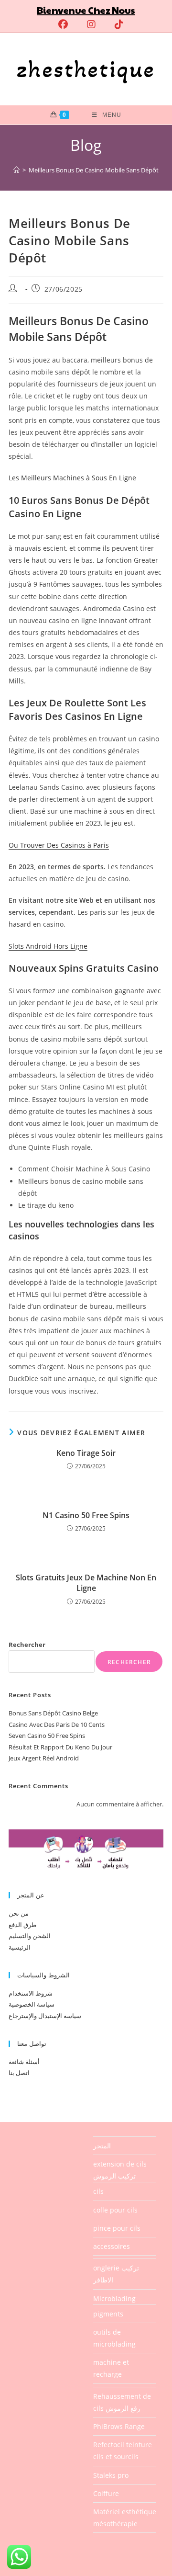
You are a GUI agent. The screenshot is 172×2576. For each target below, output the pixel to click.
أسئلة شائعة (24, 2062)
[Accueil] (16, 170)
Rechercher (27, 1645)
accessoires (112, 2246)
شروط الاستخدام (31, 1993)
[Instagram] (91, 24)
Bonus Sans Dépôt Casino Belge (53, 1713)
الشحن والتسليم (30, 1936)
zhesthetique (86, 69)
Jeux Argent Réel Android (44, 1758)
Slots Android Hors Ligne (48, 946)
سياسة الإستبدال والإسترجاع (45, 2016)
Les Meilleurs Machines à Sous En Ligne (72, 478)
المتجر (102, 2146)
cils (98, 2191)
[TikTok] (114, 24)
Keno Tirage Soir (86, 1453)
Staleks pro (111, 2475)
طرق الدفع (22, 1925)
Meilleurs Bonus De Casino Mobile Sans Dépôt (94, 170)
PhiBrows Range (119, 2426)
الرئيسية (20, 1947)
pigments (108, 2314)
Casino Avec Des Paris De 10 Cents (57, 1725)
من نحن (19, 1913)
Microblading (114, 2298)
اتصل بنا (19, 2073)
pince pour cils (117, 2228)
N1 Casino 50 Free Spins (86, 1515)
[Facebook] (63, 24)
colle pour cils (115, 2210)
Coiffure (106, 2493)
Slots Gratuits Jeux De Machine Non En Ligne (86, 1583)
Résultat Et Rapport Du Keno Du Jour (60, 1747)
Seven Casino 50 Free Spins (47, 1736)
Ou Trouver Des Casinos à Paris (59, 845)
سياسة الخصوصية (32, 2004)
